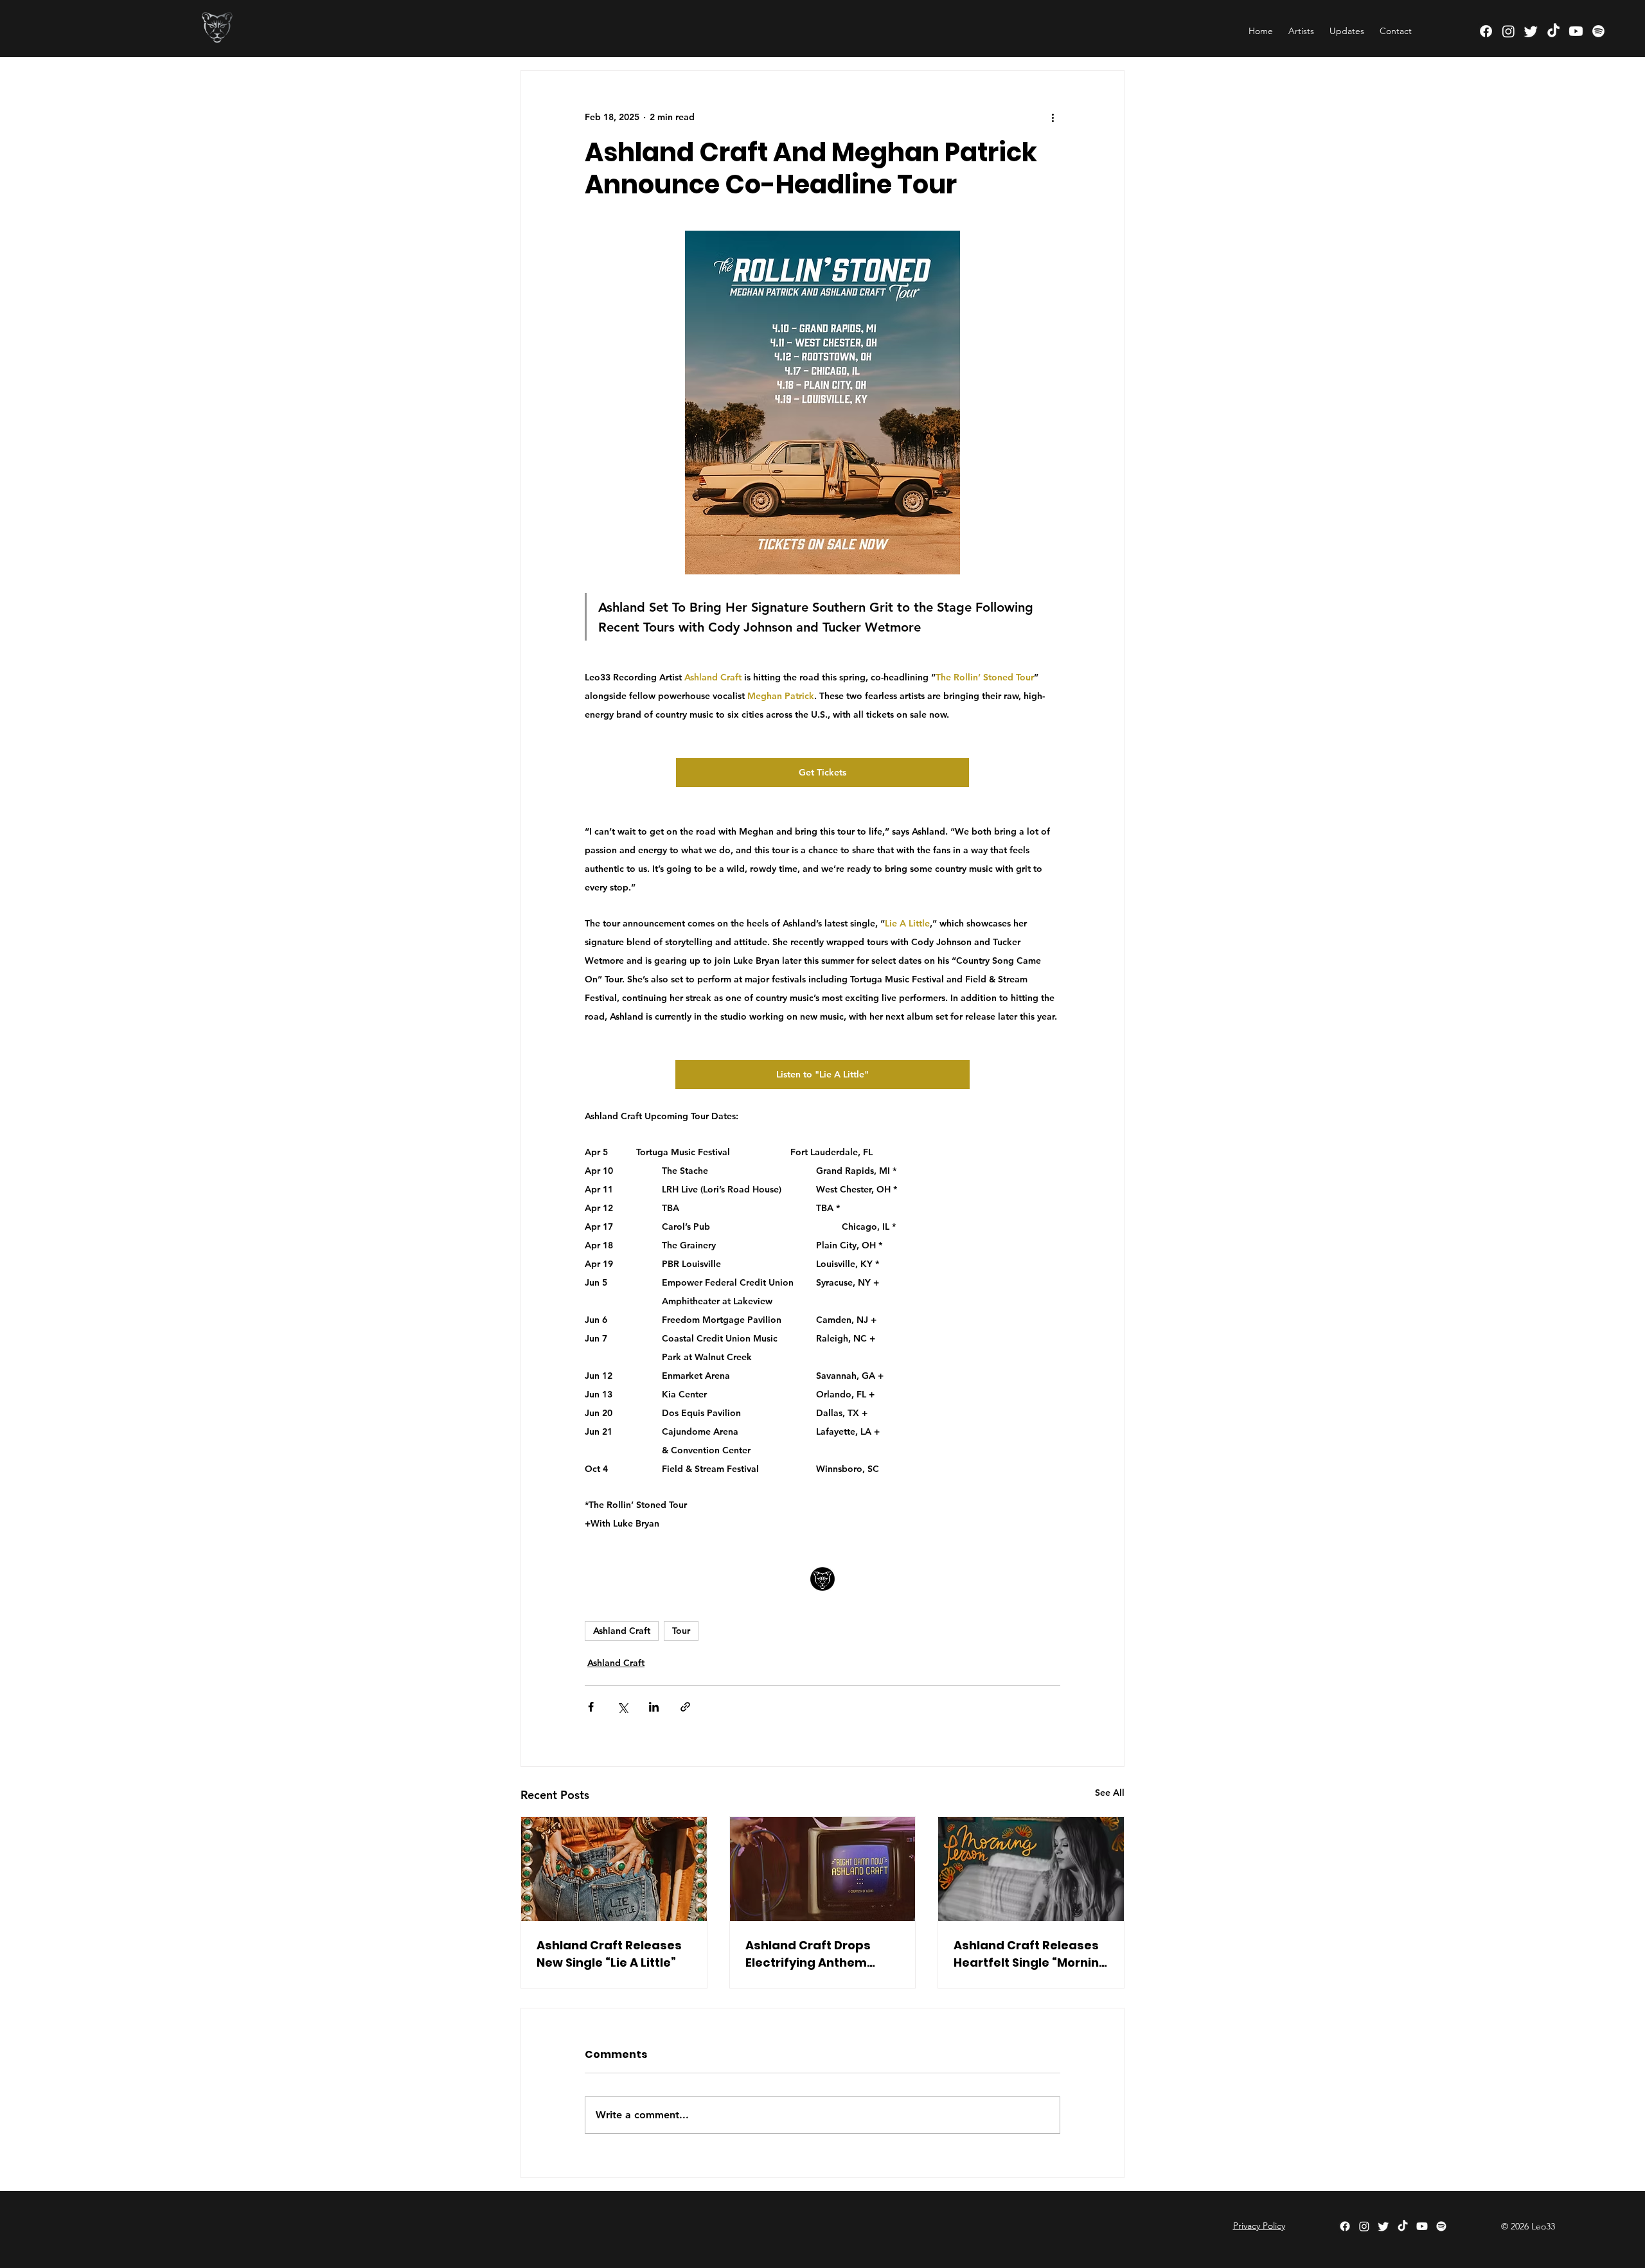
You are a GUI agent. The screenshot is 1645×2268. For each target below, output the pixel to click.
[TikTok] (1553, 31)
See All (1110, 1793)
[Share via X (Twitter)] (622, 1707)
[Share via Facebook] (591, 1707)
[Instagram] (1508, 31)
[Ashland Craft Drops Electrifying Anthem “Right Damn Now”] (823, 1869)
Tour (681, 1631)
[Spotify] (1598, 31)
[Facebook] (1486, 31)
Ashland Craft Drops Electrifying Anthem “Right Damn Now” (808, 1954)
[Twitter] (1531, 31)
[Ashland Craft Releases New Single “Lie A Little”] (614, 1869)
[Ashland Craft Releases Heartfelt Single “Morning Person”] (1031, 1869)
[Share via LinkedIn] (654, 1707)
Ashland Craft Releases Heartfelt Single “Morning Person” (1030, 1954)
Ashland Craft (622, 1631)
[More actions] (1053, 117)
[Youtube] (1576, 31)
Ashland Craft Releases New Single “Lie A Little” (609, 1954)
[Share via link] (685, 1707)
